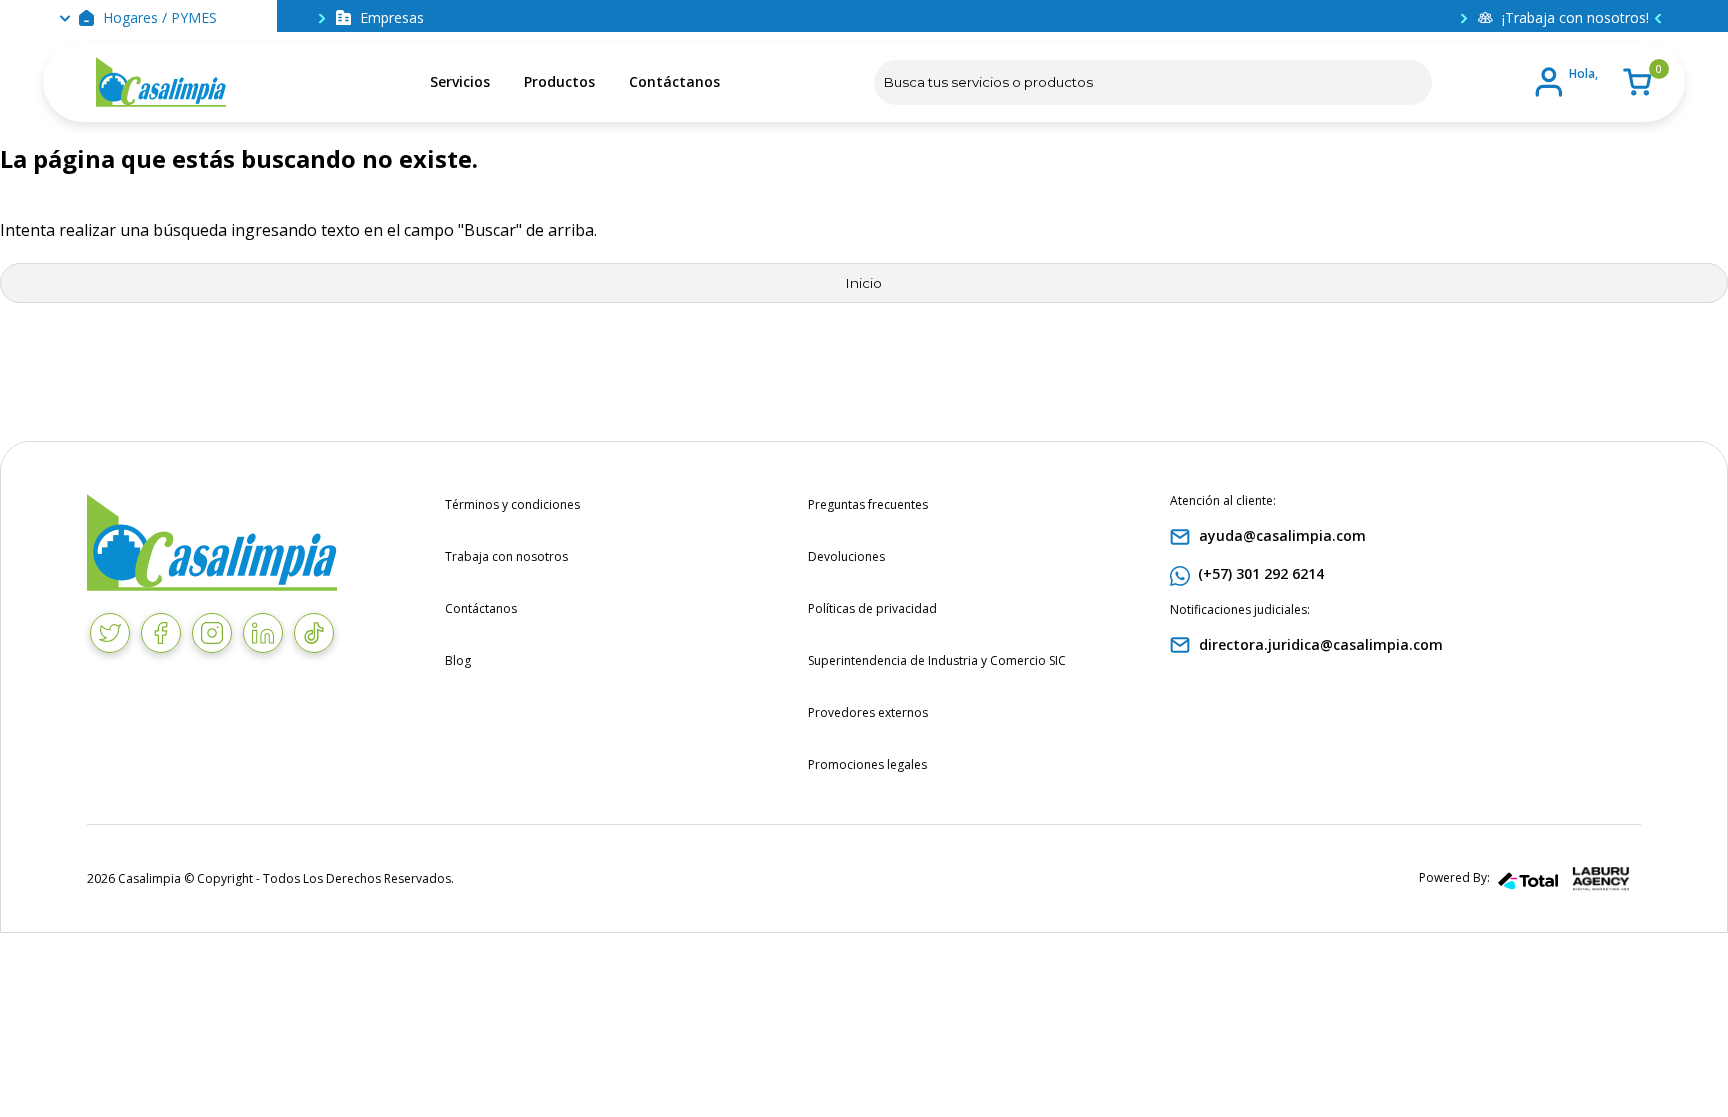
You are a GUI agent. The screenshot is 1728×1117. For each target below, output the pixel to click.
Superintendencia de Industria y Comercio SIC (937, 660)
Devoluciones (846, 556)
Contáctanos (674, 81)
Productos (559, 81)
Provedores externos (868, 712)
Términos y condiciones (512, 504)
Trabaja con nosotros (506, 556)
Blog (458, 660)
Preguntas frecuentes (868, 504)
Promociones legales (867, 764)
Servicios (460, 81)
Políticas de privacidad (872, 608)
